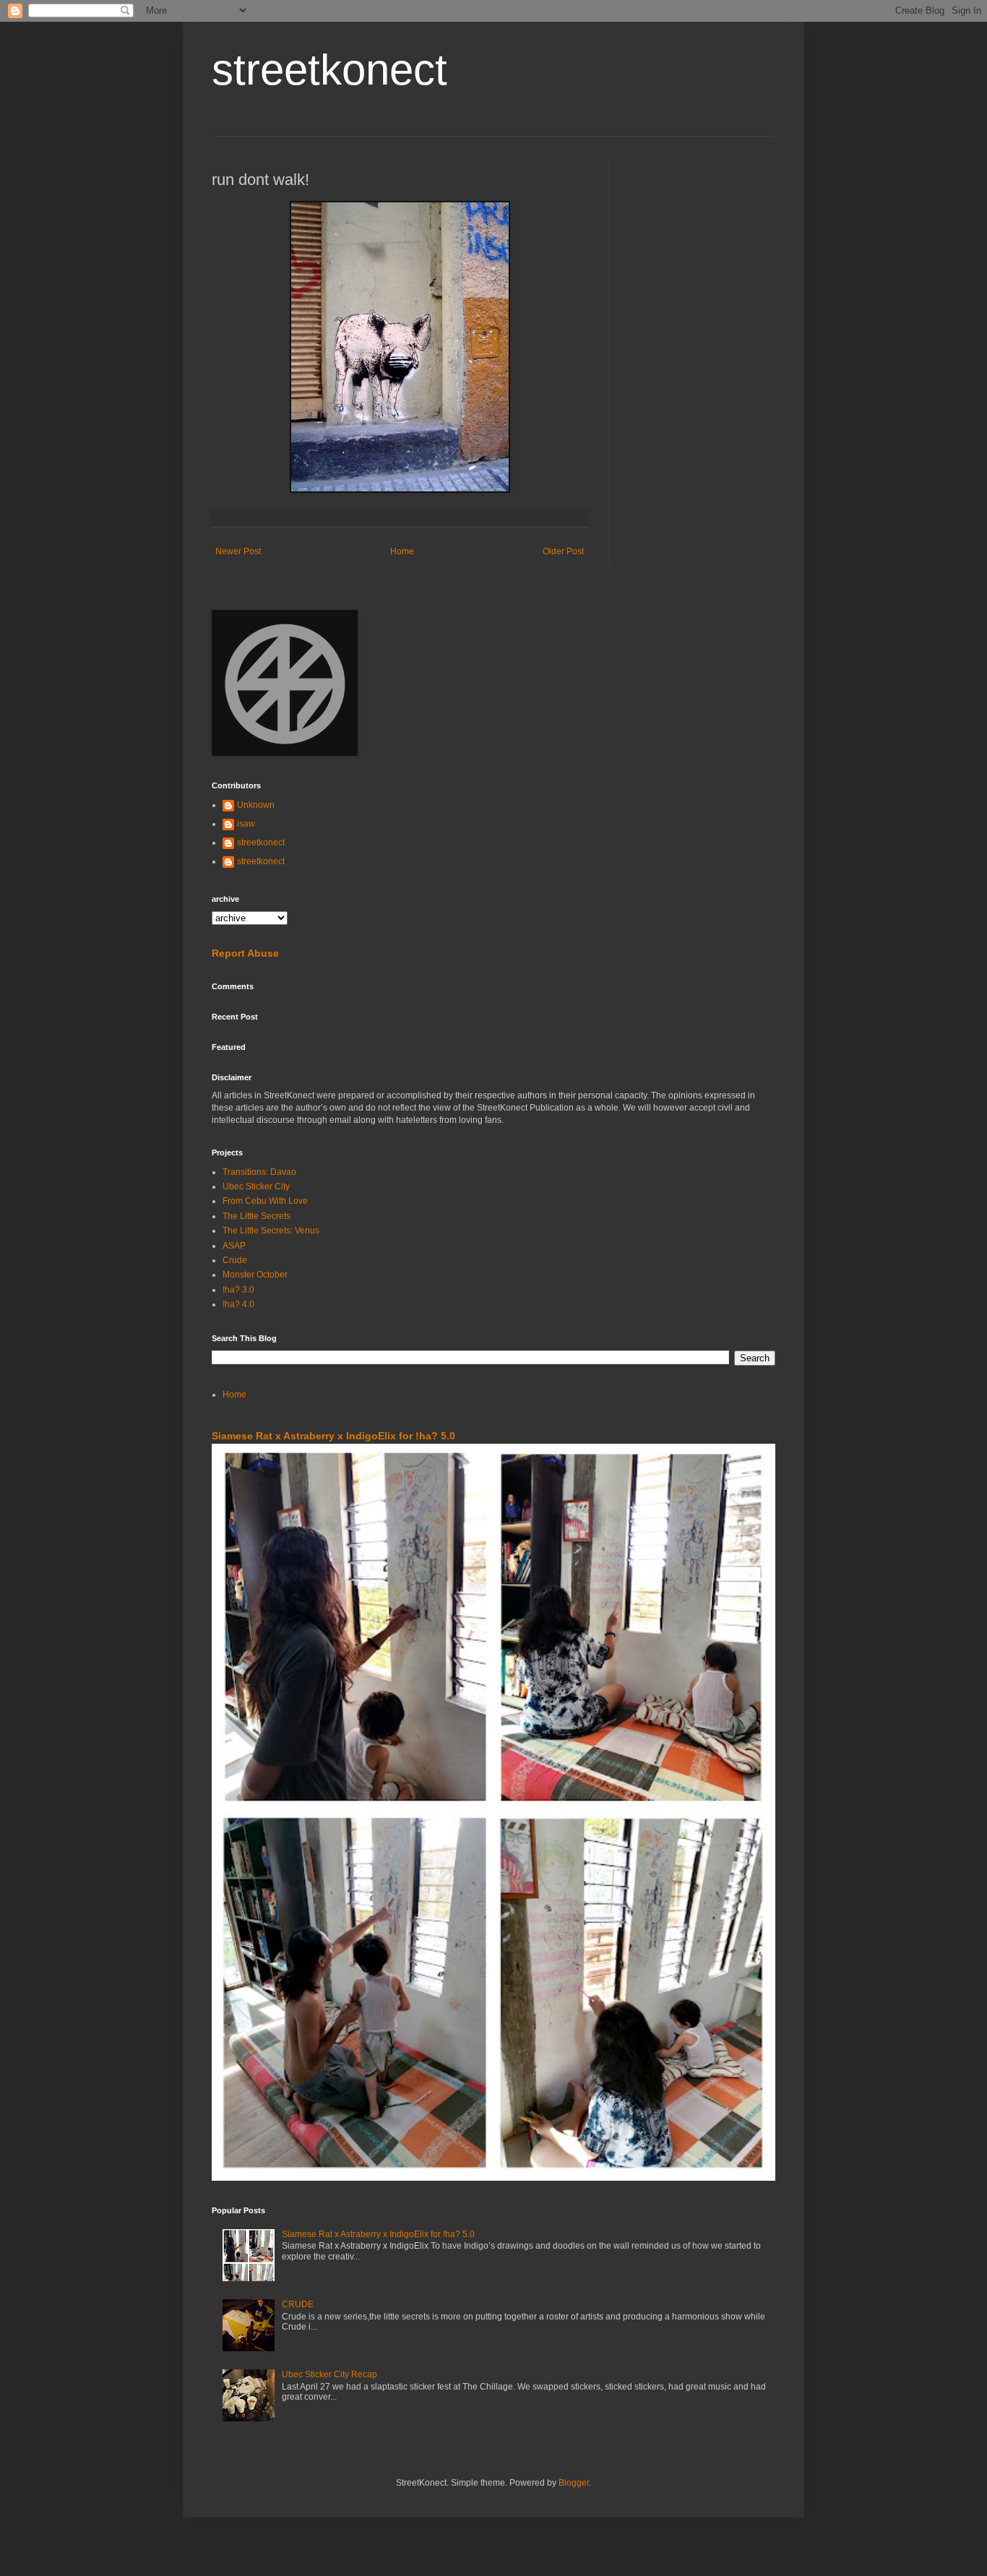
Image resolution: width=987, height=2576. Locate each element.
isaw (246, 824)
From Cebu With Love (265, 1201)
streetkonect (329, 70)
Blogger (574, 2483)
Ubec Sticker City (256, 1186)
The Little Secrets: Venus (271, 1231)
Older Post (563, 551)
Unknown (256, 805)
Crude (235, 1260)
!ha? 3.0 (238, 1290)
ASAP (234, 1246)
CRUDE (298, 2304)
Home (402, 551)
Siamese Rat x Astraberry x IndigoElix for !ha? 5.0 (333, 1436)
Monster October (255, 1275)
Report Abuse (245, 953)
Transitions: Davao (259, 1172)
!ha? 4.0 (238, 1304)
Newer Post (238, 551)
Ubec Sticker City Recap (329, 2374)
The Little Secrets (257, 1216)
